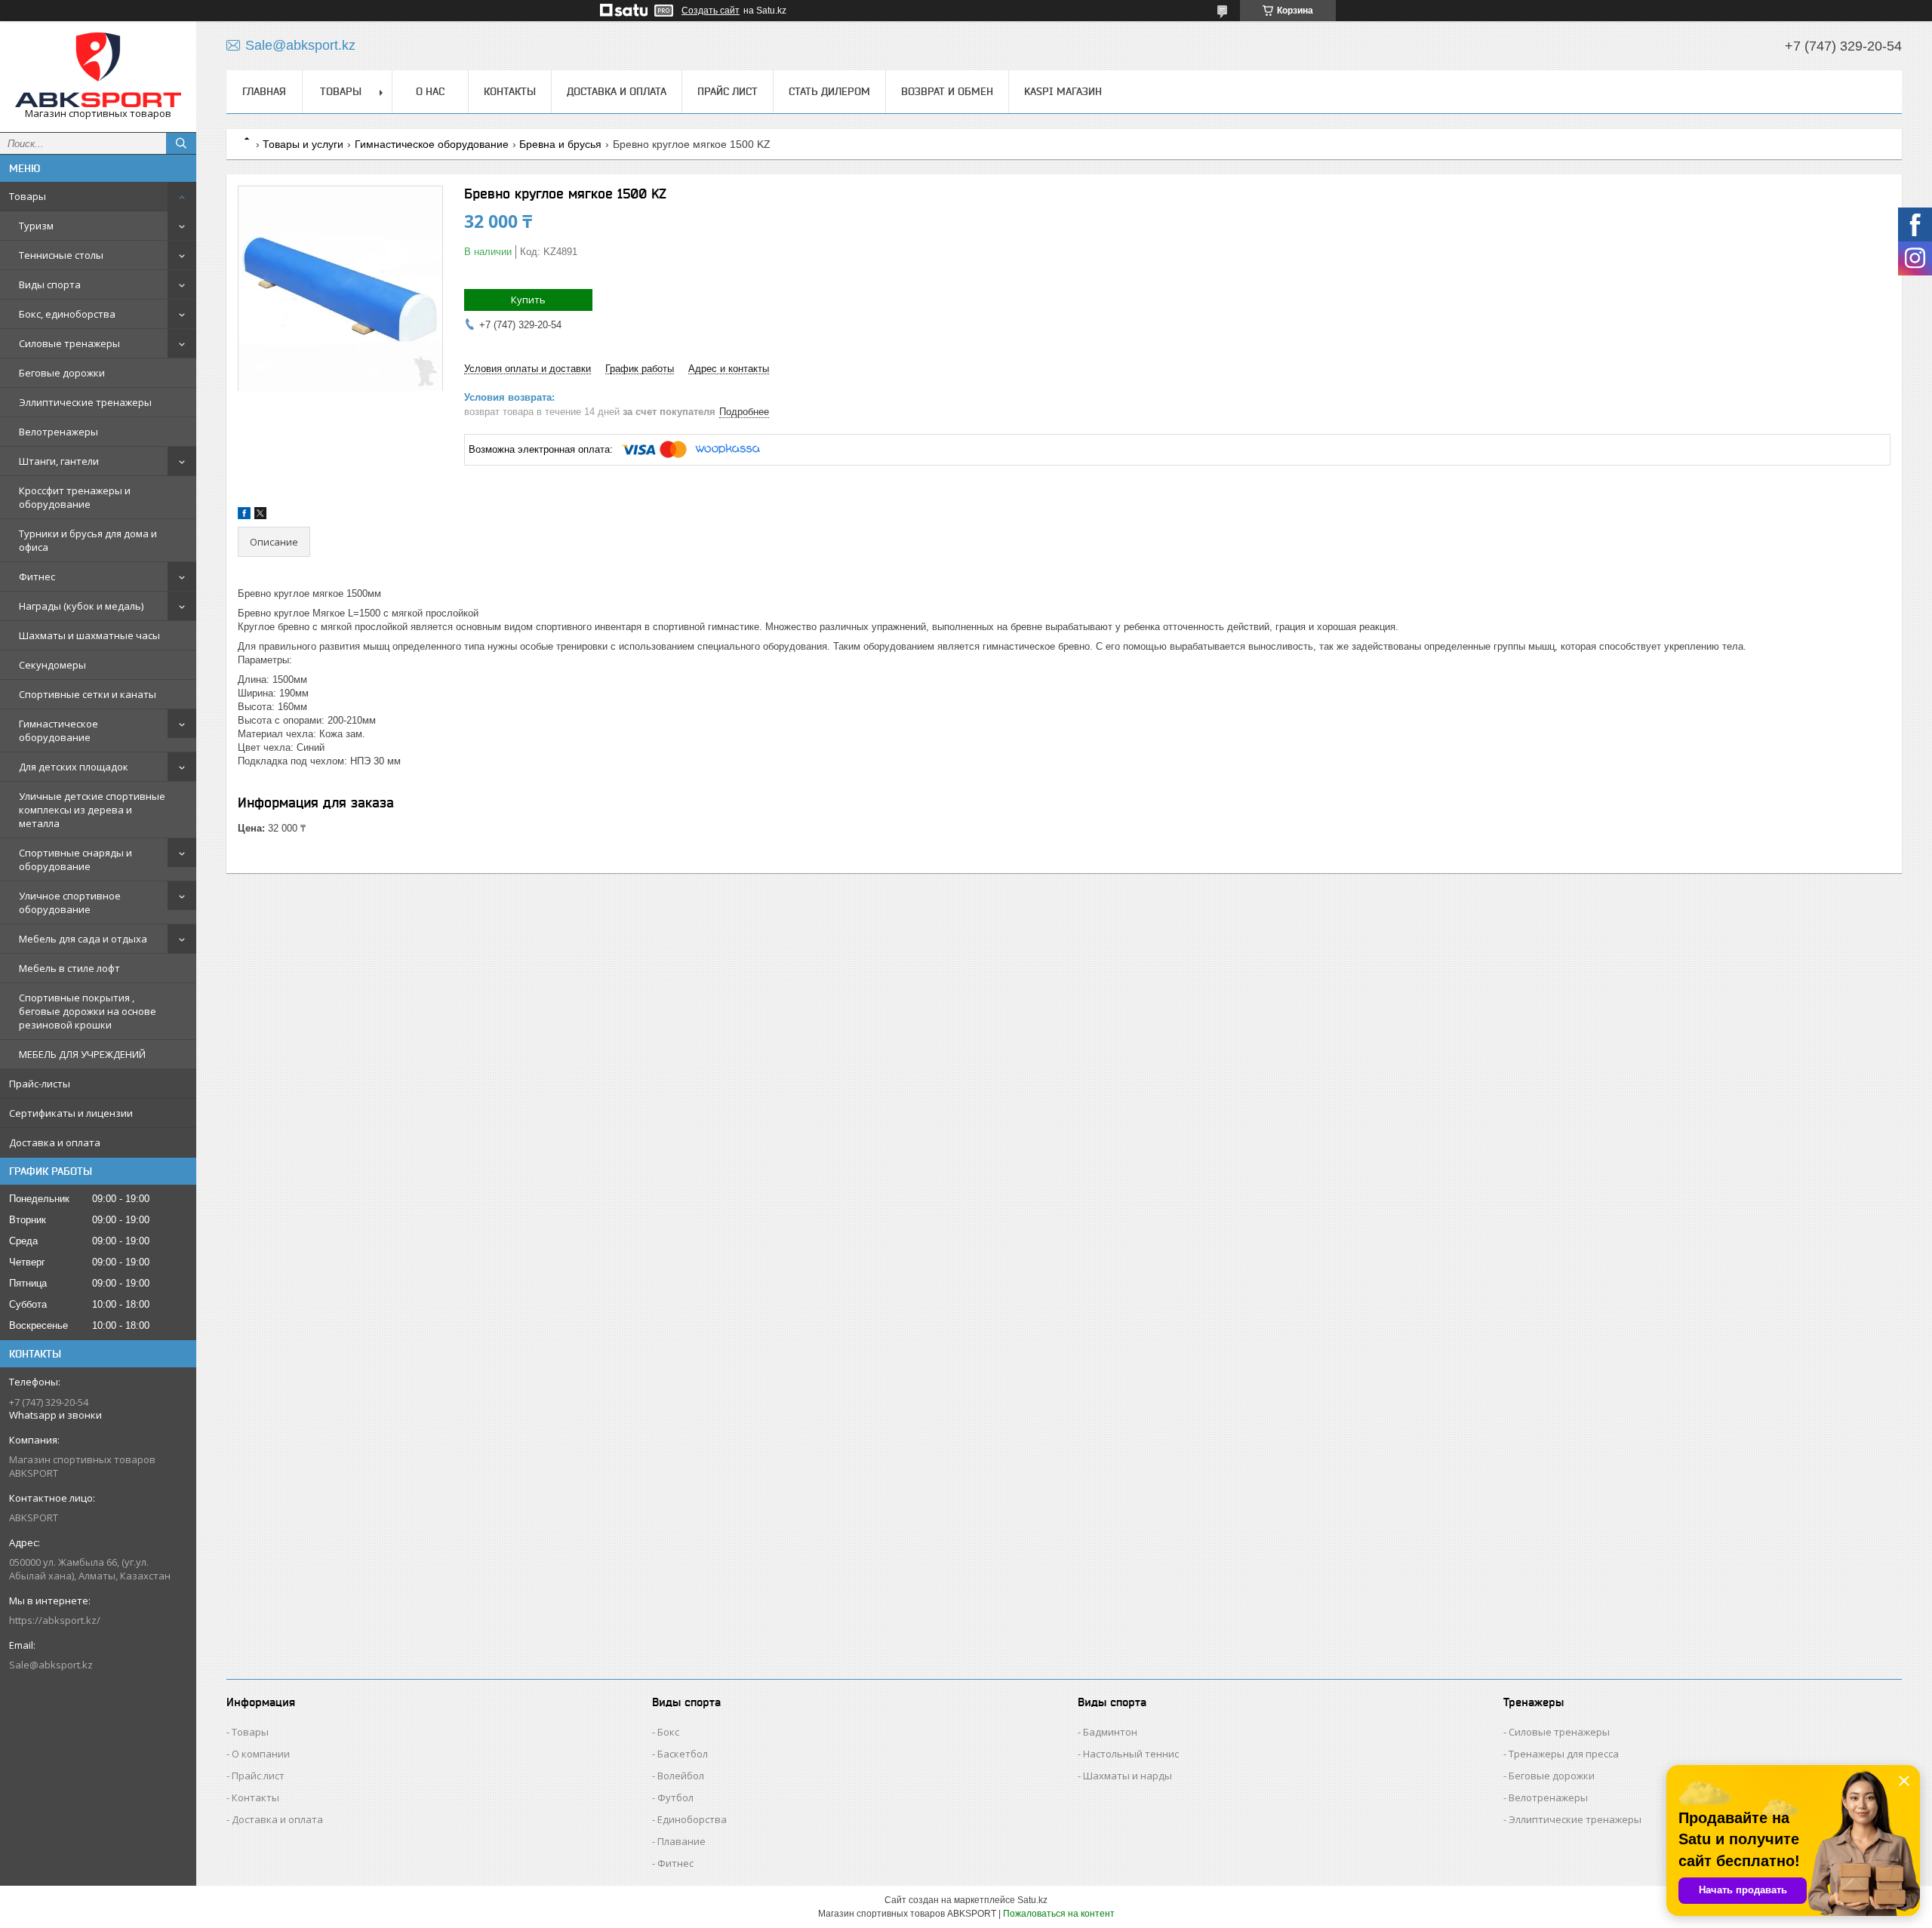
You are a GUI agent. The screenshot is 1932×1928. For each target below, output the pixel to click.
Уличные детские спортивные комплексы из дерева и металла (92, 810)
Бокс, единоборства (67, 314)
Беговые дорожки (62, 373)
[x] (260, 516)
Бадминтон (1110, 1732)
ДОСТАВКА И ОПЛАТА (617, 91)
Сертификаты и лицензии (71, 1113)
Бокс (668, 1732)
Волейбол (681, 1776)
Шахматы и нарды (1128, 1776)
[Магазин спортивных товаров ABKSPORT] (98, 70)
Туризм (36, 226)
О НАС (430, 91)
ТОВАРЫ (341, 91)
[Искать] (181, 143)
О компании (261, 1754)
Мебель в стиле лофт (69, 968)
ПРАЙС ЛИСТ (728, 91)
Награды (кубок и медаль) (81, 606)
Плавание (681, 1841)
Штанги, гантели (59, 461)
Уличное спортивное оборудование (70, 903)
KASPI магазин (1063, 91)
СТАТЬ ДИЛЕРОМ (829, 91)
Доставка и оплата (55, 1142)
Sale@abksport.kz (51, 1665)
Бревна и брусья (560, 144)
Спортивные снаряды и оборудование (75, 859)
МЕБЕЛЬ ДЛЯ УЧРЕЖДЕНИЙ (82, 1054)
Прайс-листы (40, 1084)
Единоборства (692, 1819)
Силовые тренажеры (69, 343)
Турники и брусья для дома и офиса (88, 540)
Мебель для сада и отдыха (83, 939)
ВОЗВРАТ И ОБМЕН (947, 91)
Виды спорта (50, 284)
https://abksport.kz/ (55, 1620)
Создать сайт (711, 11)
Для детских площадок (74, 767)
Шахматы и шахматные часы (89, 635)
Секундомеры (52, 665)
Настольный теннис (1131, 1754)
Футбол (675, 1797)
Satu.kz (1032, 1900)
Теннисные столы (61, 255)
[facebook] (244, 516)
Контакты (255, 1797)
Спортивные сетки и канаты (88, 694)
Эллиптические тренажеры (85, 402)
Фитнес (37, 577)
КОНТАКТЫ (510, 91)
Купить (528, 300)
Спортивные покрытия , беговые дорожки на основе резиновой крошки (88, 1011)
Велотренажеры (58, 432)
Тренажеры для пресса (1564, 1754)
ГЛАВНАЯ (264, 91)
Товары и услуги (303, 144)
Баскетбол (683, 1754)
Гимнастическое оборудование (58, 730)
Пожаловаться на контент (1059, 1914)
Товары (28, 196)
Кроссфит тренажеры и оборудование (75, 497)
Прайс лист (258, 1776)
